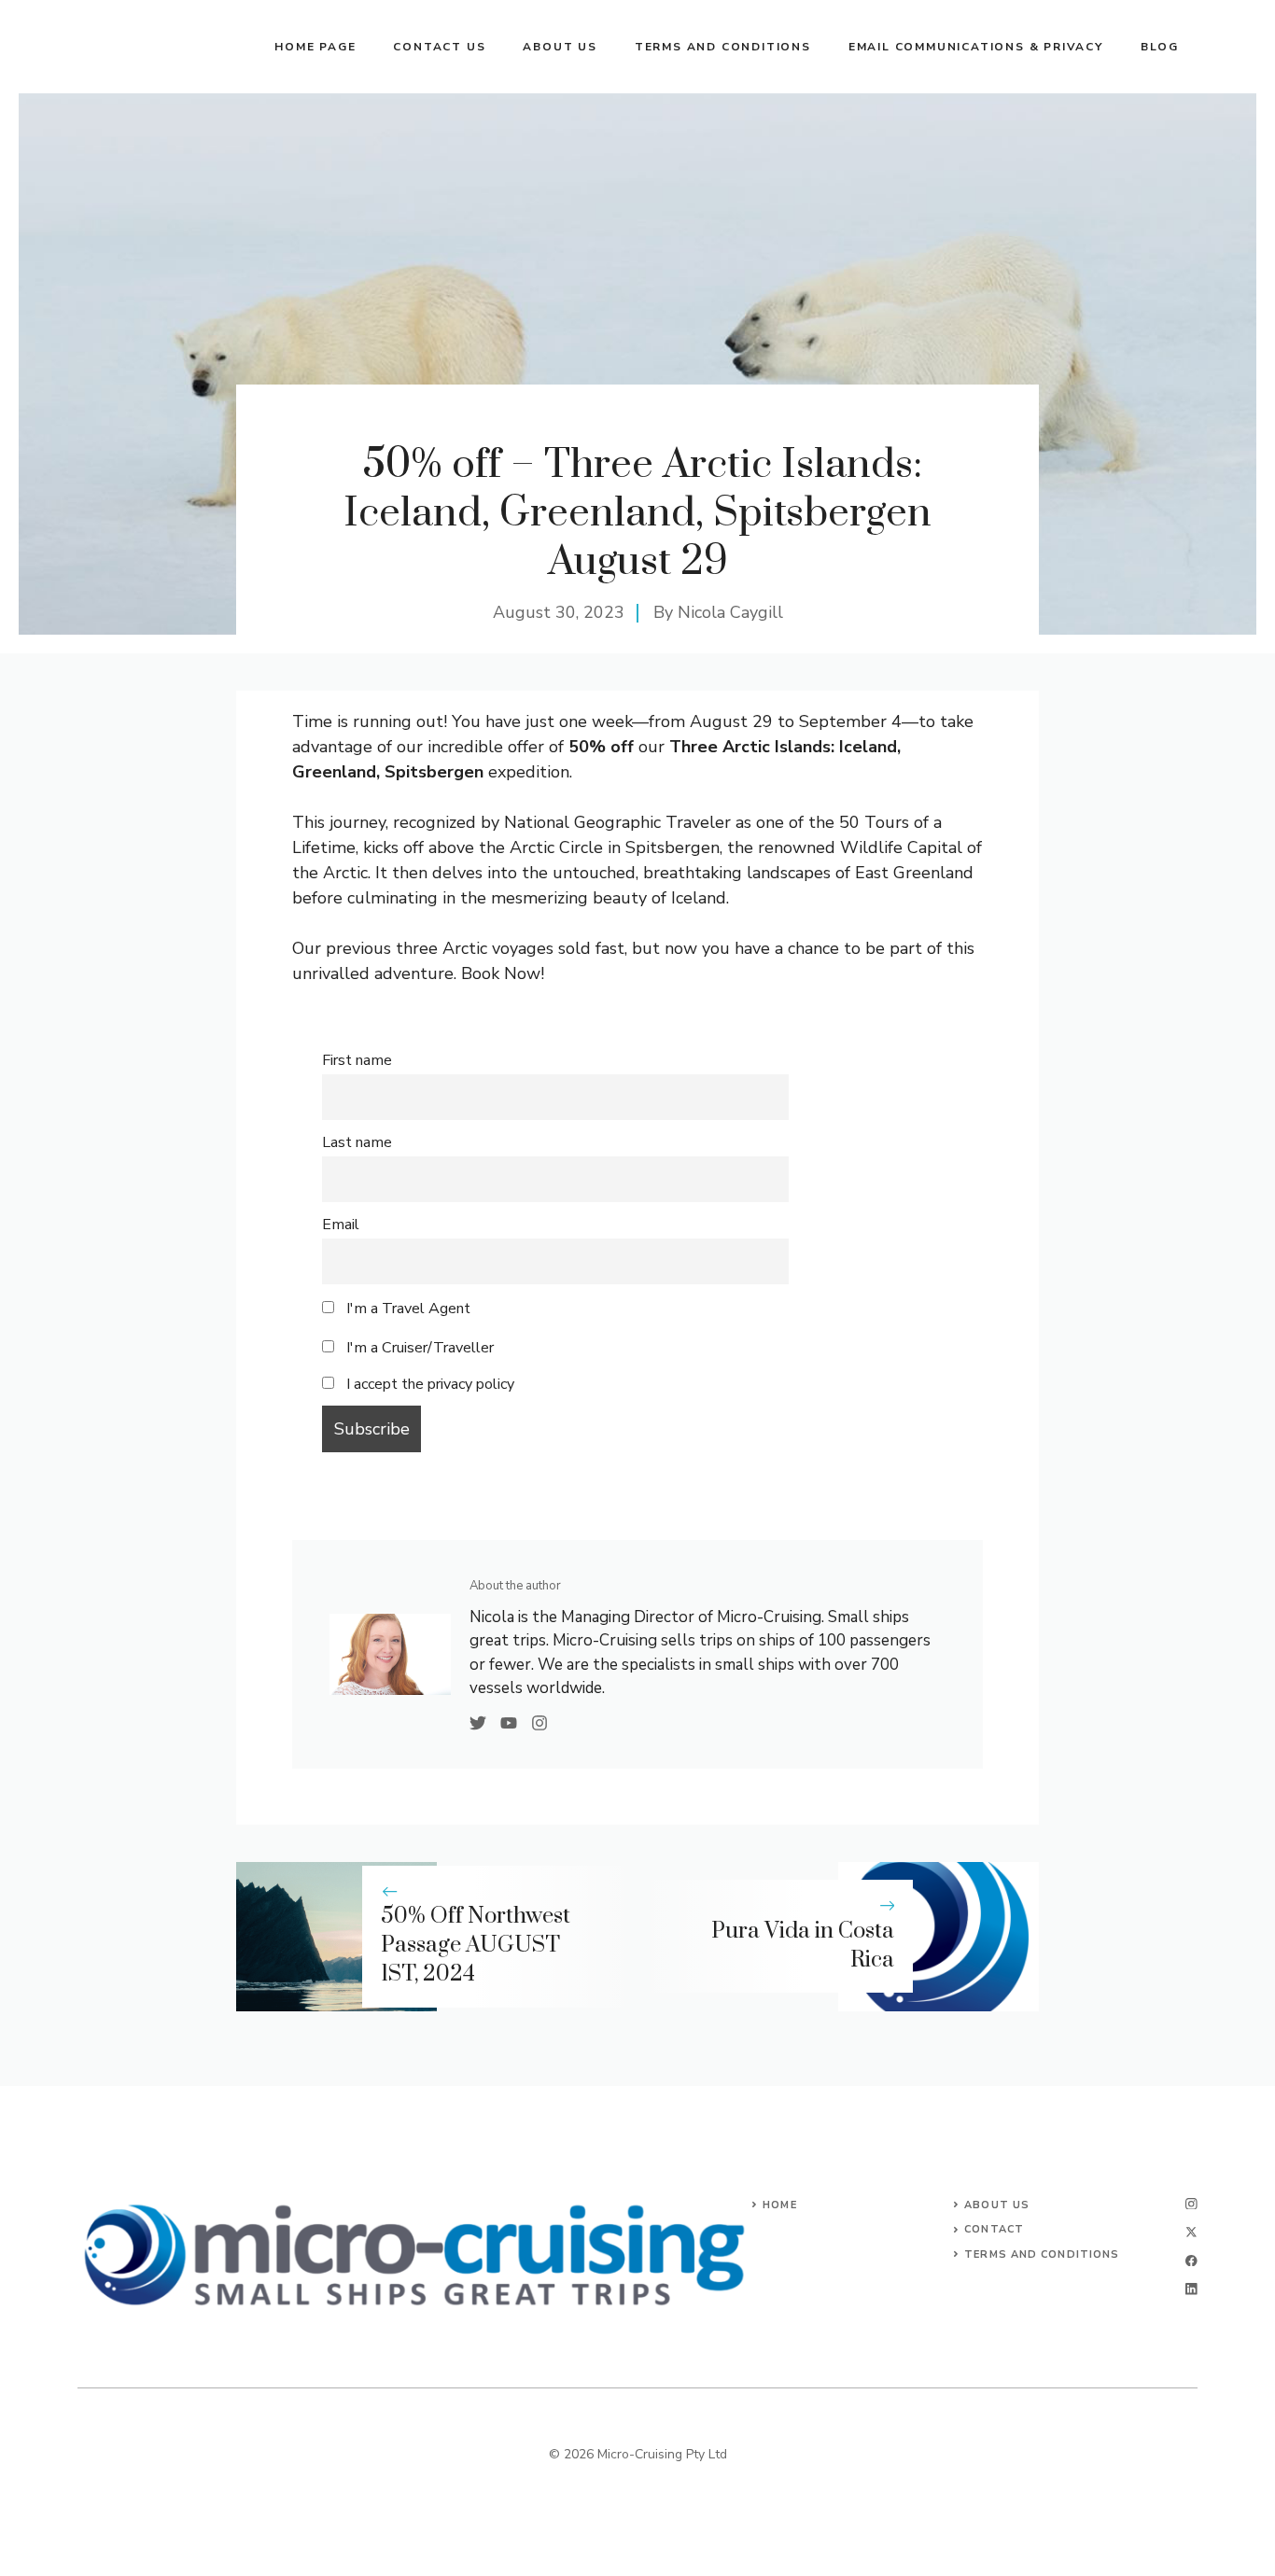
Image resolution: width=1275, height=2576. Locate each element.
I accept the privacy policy (430, 1384)
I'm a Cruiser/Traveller (418, 1348)
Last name (357, 1142)
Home (779, 2205)
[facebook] (1191, 2261)
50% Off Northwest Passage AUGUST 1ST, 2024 (476, 1945)
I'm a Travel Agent (406, 1309)
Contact (994, 2229)
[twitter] (1191, 2232)
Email (341, 1225)
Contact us (439, 47)
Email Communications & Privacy (976, 47)
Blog (1160, 47)
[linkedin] (1191, 2289)
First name (357, 1060)
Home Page (315, 47)
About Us (997, 2205)
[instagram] (1191, 2204)
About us (560, 47)
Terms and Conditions (723, 47)
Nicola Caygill (730, 612)
